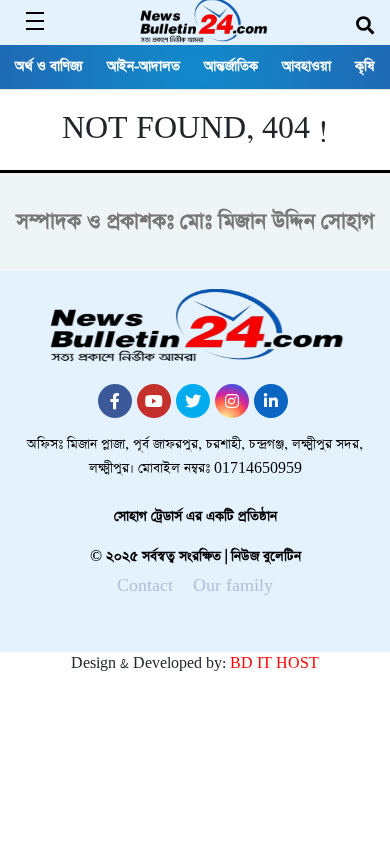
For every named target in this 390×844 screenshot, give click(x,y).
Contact (145, 585)
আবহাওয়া (306, 66)
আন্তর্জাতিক (231, 66)
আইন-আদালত (143, 66)
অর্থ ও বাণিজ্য (49, 66)
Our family (233, 585)
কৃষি (364, 66)
